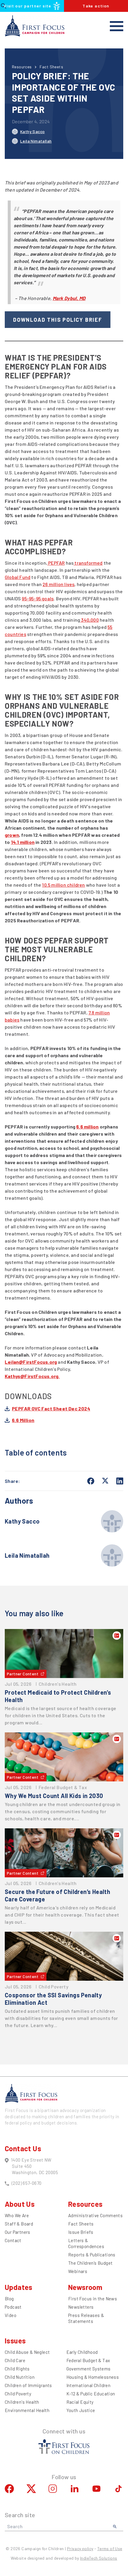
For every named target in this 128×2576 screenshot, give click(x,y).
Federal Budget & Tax (88, 2360)
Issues (15, 2341)
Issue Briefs (81, 2232)
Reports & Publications (92, 2255)
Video (11, 2315)
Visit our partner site (28, 6)
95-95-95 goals (38, 598)
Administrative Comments (95, 2215)
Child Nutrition (20, 2377)
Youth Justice (81, 2410)
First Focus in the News (93, 2299)
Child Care (15, 2360)
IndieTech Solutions (99, 2558)
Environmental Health (27, 2410)
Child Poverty (18, 2394)
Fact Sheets (51, 67)
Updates (19, 2287)
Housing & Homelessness (93, 2377)
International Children (89, 2385)
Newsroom (85, 2287)
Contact (13, 2240)
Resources (22, 67)
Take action (96, 6)
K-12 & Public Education (91, 2394)
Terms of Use (110, 2549)
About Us (20, 2204)
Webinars (78, 2271)
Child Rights (17, 2369)
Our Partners (18, 2232)
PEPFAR (56, 563)
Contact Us (23, 2148)
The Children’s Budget (90, 2263)
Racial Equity (80, 2402)
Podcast (13, 2307)
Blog (9, 2299)
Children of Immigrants (28, 2385)
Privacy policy (80, 2549)
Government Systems (89, 2369)
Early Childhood (82, 2352)
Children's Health (22, 2402)
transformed (88, 563)
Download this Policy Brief (58, 320)
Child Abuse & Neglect (27, 2352)
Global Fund (18, 577)
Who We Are (17, 2215)
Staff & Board (19, 2224)
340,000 (89, 620)
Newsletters (81, 2307)
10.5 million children (63, 885)
